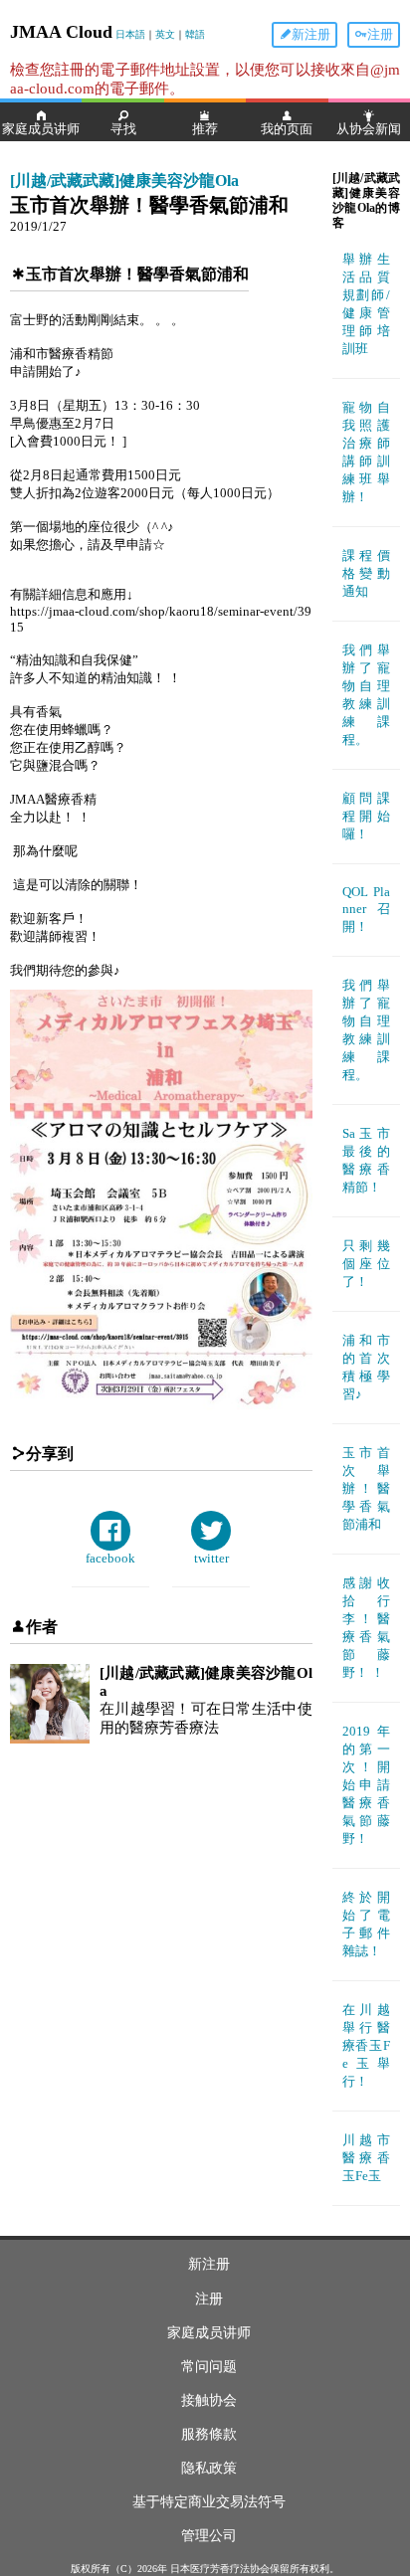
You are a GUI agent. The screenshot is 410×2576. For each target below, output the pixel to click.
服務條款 (209, 2434)
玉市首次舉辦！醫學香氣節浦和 (366, 1488)
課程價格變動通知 (366, 573)
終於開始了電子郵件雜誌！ (366, 1924)
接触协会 (209, 2400)
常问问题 (209, 2367)
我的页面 (287, 129)
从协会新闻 (369, 129)
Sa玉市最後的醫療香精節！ (366, 1160)
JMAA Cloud (61, 32)
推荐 (205, 129)
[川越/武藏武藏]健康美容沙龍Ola (124, 181)
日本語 (130, 34)
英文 (165, 34)
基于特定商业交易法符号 (209, 2502)
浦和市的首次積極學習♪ (366, 1367)
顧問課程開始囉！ (366, 816)
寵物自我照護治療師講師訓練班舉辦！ (366, 452)
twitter (211, 1558)
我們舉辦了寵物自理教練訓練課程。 (366, 695)
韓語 (195, 34)
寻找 (123, 129)
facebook (110, 1558)
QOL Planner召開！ (366, 909)
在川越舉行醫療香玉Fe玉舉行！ (366, 2045)
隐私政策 (209, 2468)
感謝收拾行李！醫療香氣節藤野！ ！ (366, 1628)
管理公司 (209, 2536)
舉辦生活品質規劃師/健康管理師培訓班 (366, 304)
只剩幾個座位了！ (366, 1264)
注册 (380, 34)
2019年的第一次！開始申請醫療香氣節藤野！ (366, 1785)
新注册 (311, 34)
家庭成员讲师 (41, 129)
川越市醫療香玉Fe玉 (366, 2158)
